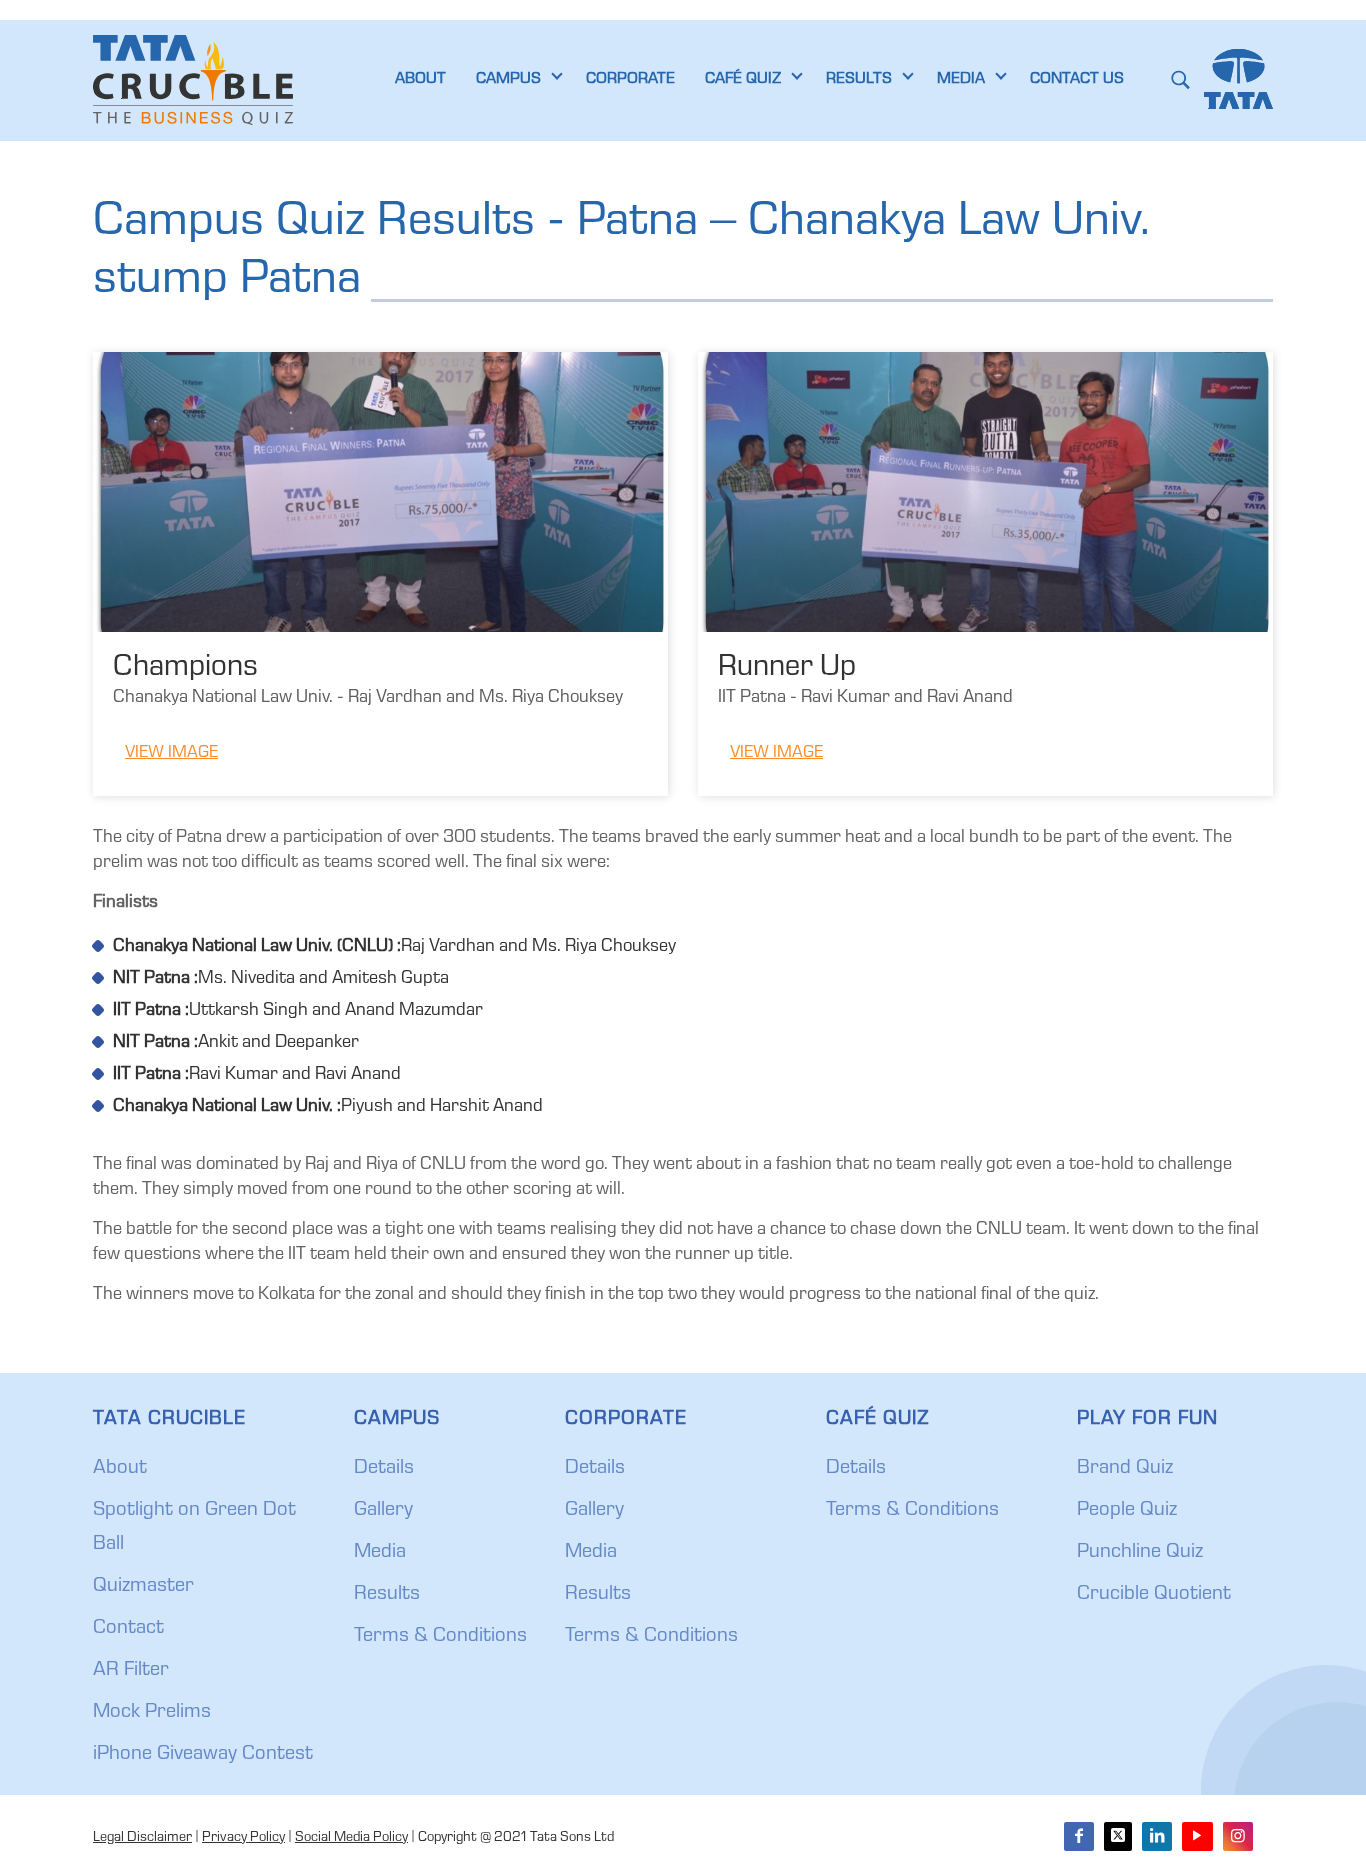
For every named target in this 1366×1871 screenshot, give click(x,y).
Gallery (383, 1511)
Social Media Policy (351, 1838)
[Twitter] (1118, 1836)
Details (384, 1469)
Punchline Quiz (1140, 1553)
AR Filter (131, 1671)
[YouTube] (1197, 1836)
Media (380, 1553)
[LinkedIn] (1157, 1836)
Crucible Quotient (1154, 1595)
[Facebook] (1079, 1836)
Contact (128, 1629)
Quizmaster (143, 1587)
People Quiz (1127, 1511)
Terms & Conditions (440, 1637)
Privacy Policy (243, 1838)
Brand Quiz (1125, 1469)
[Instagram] (1238, 1836)
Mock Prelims (152, 1713)
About (120, 1469)
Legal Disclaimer (142, 1838)
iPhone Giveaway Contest (203, 1755)
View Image (171, 753)
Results (387, 1595)
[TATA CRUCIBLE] (193, 80)
